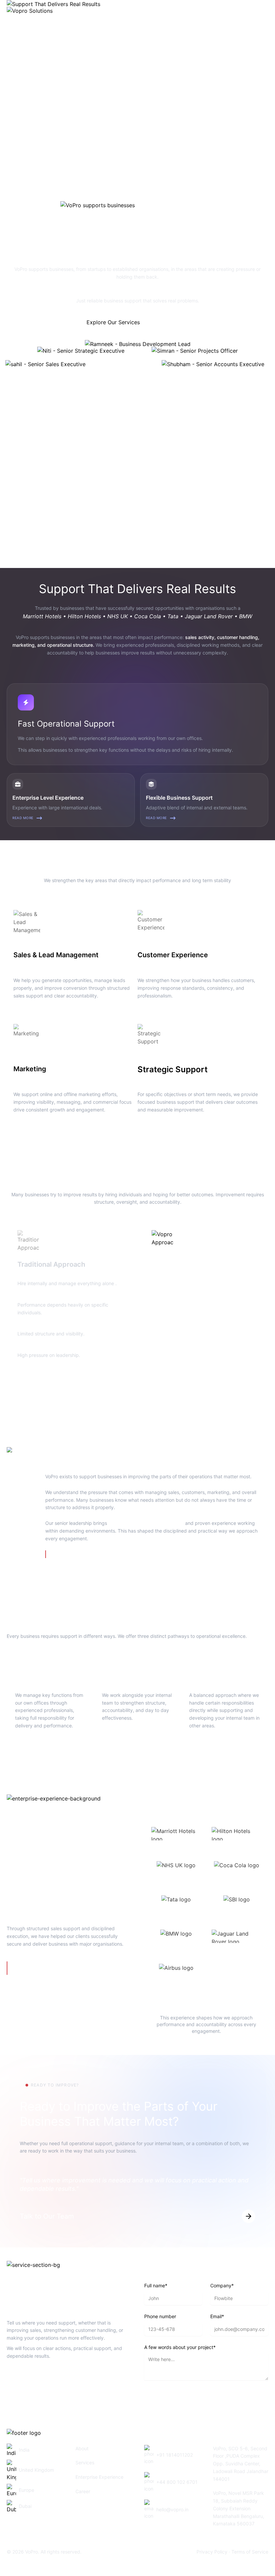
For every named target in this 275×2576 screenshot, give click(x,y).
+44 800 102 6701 (177, 2482)
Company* (222, 2285)
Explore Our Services (113, 322)
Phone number (160, 2316)
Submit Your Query (168, 2398)
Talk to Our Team (167, 322)
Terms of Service (250, 2552)
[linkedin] (30, 2380)
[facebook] (13, 2380)
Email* (217, 2316)
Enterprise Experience (99, 2477)
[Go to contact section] (249, 2216)
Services (85, 2463)
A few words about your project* (180, 2347)
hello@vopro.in (172, 2509)
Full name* (156, 2285)
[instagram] (46, 2380)
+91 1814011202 (175, 2455)
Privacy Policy (212, 2552)
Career (83, 2491)
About (82, 2448)
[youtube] (62, 2380)
